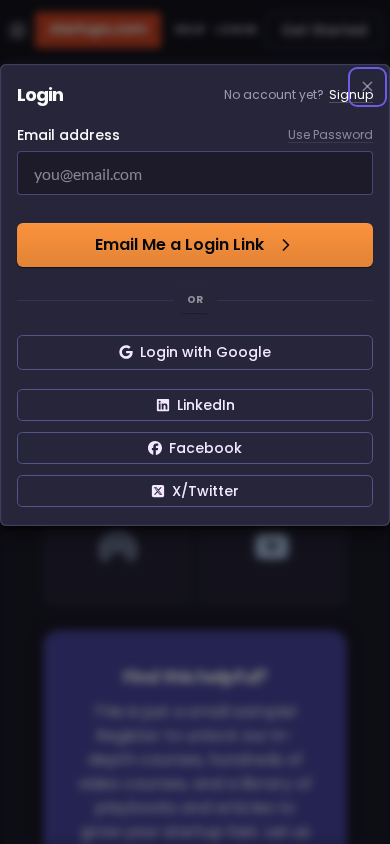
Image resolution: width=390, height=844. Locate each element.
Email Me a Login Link (179, 244)
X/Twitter (205, 491)
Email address (68, 135)
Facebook (205, 448)
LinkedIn (206, 405)
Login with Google (205, 352)
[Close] (368, 87)
